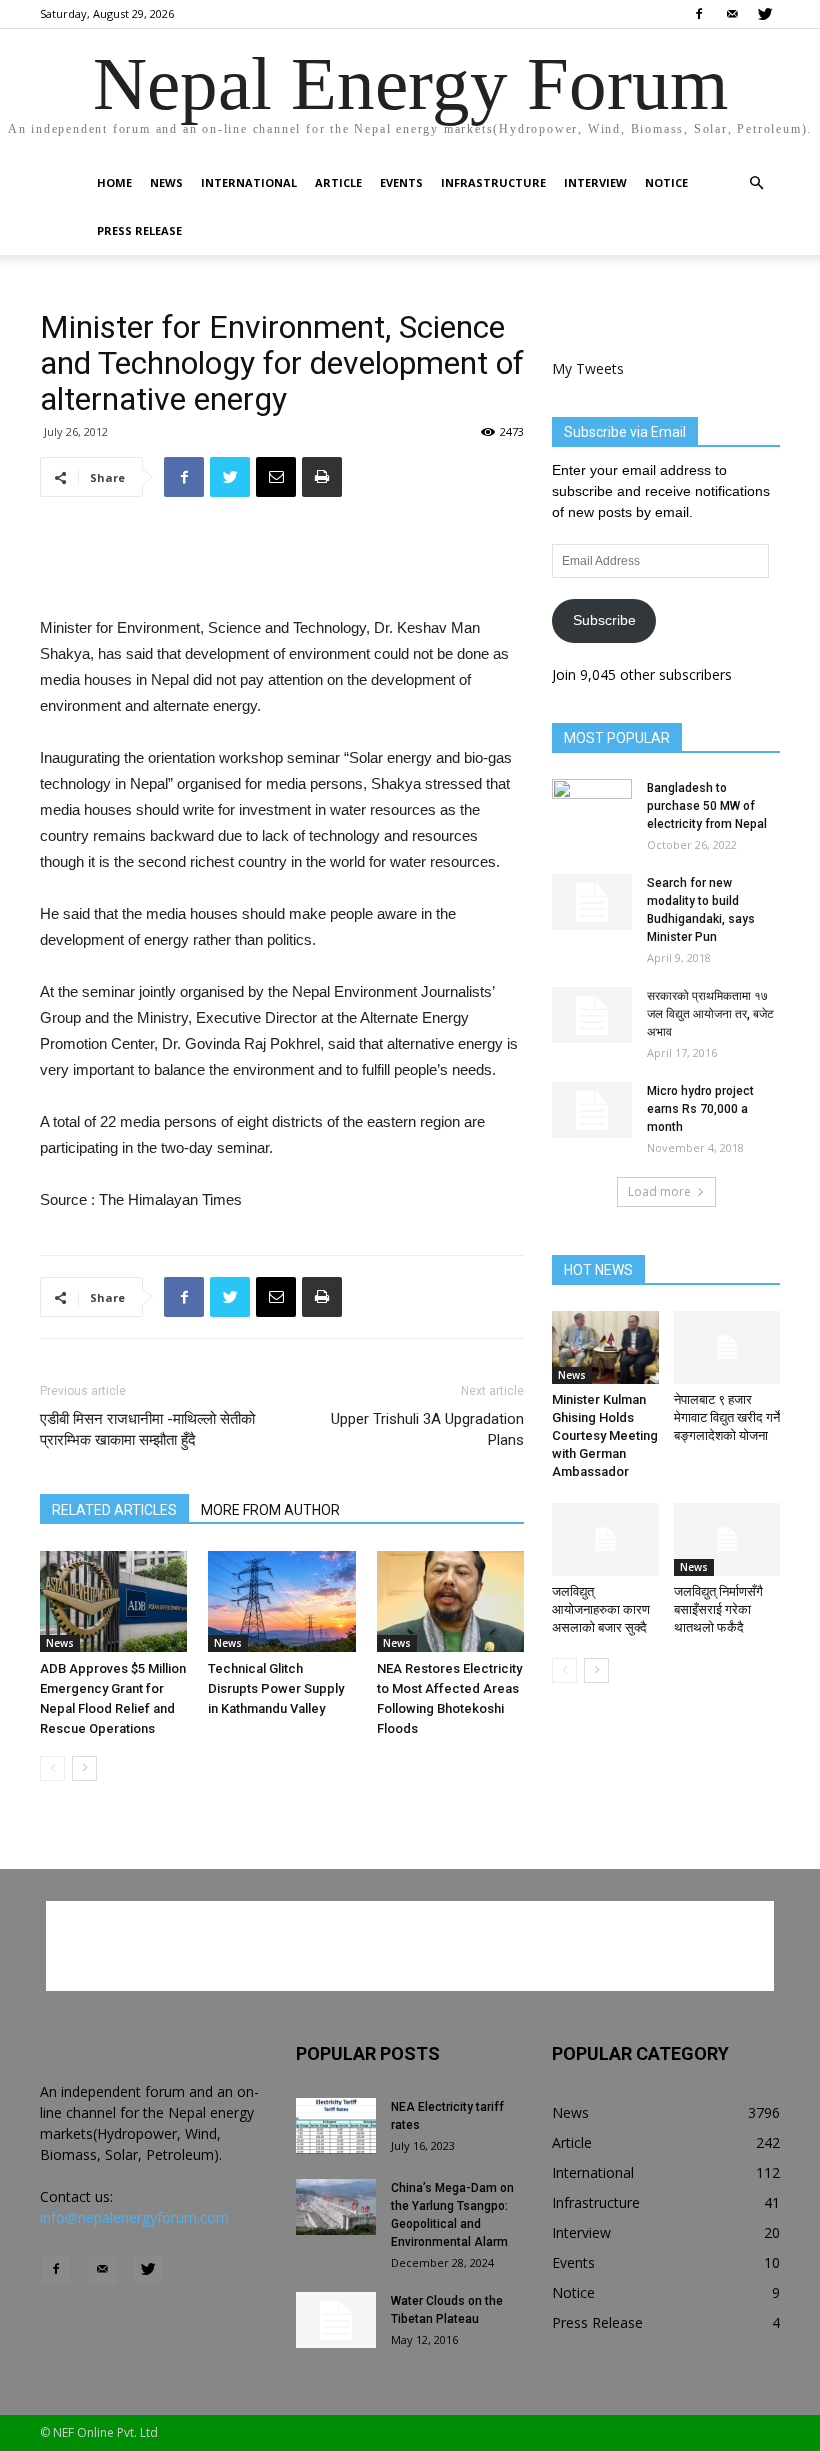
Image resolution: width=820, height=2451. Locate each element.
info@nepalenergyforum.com (134, 2217)
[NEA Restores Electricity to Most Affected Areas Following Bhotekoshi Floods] (450, 1601)
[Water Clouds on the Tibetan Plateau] (336, 2320)
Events (401, 182)
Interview (595, 182)
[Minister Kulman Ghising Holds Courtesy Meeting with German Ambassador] (605, 1347)
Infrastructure (493, 182)
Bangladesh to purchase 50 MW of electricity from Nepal (707, 806)
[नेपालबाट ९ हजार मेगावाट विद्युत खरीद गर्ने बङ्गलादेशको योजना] (727, 1347)
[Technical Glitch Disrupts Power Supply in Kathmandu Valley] (281, 1601)
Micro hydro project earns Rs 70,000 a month (700, 1109)
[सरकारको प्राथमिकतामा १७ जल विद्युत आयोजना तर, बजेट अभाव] (592, 1015)
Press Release (139, 230)
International (249, 182)
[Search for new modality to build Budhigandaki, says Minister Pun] (592, 902)
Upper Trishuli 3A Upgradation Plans (427, 1429)
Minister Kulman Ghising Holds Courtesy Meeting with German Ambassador (605, 1435)
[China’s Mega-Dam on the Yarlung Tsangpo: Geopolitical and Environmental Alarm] (336, 2207)
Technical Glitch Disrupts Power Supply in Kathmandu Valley (276, 1688)
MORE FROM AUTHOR (270, 1510)
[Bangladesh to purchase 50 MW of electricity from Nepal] (592, 807)
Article (338, 182)
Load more (659, 1191)
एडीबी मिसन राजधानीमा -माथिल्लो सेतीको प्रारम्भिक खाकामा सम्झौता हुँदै (147, 1429)
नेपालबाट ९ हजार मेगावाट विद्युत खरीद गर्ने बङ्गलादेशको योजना (727, 1417)
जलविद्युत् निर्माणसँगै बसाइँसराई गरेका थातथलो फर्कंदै (718, 1609)
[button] (756, 183)
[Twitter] (765, 14)
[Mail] (732, 14)
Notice (666, 182)
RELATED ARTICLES (114, 1510)
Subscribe (604, 620)
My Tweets (588, 368)
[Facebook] (699, 14)
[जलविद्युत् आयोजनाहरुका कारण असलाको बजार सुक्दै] (605, 1539)
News (166, 182)
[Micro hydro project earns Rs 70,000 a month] (592, 1110)
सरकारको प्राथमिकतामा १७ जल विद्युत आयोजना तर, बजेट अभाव (710, 1014)
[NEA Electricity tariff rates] (336, 2126)
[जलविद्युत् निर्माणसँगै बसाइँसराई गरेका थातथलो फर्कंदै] (727, 1539)
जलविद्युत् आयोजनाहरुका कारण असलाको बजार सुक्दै (601, 1609)
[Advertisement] (282, 564)
